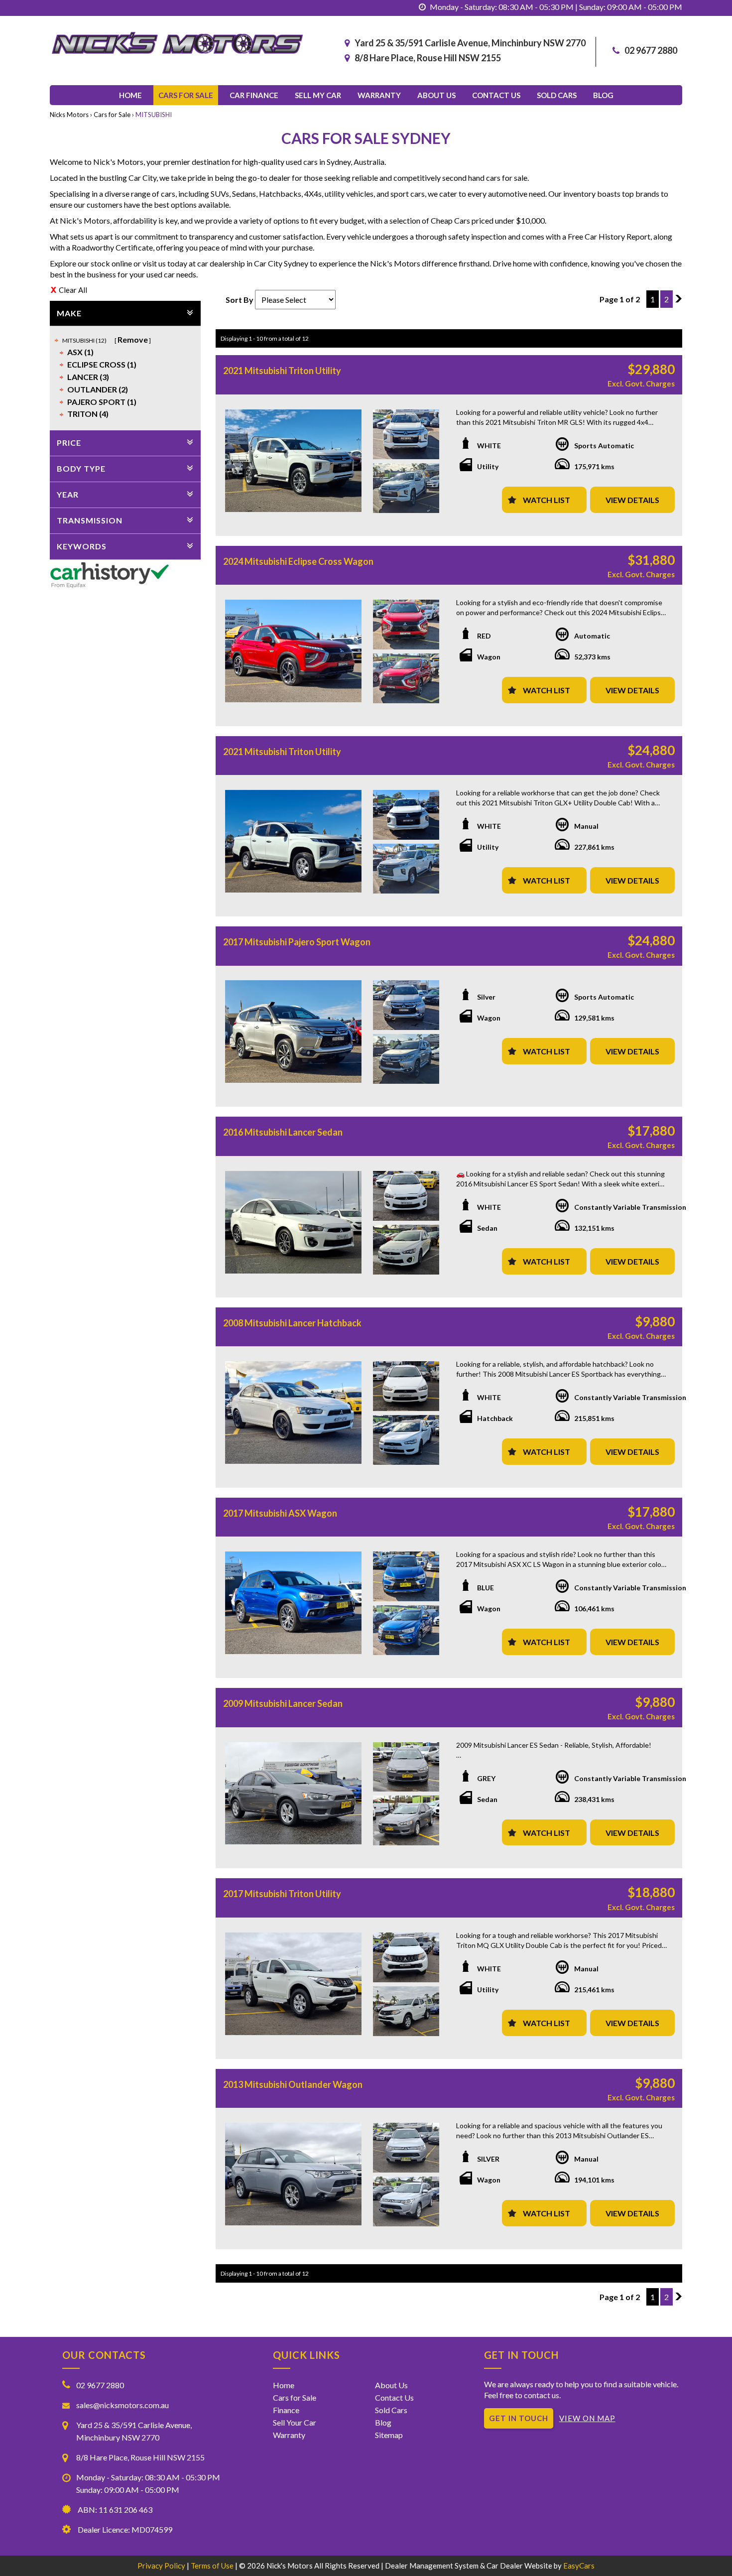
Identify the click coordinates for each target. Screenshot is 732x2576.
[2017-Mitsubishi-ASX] (293, 1603)
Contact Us (394, 2397)
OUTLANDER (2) (98, 389)
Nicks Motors (69, 115)
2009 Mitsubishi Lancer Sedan (283, 1703)
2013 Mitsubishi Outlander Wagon (293, 2084)
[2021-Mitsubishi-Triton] (293, 461)
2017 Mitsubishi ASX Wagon (280, 1513)
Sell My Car (318, 95)
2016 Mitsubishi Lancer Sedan (283, 1132)
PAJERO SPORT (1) (102, 402)
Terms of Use (213, 2566)
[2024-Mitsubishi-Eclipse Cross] (293, 651)
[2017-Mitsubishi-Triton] (293, 1984)
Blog (603, 95)
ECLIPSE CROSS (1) (102, 364)
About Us (436, 95)
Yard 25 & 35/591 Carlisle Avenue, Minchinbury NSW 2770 (470, 43)
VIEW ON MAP (587, 2418)
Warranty (379, 95)
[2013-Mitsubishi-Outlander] (293, 2174)
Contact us (496, 95)
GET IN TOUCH (519, 2418)
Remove (133, 339)
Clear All (73, 290)
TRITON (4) (88, 414)
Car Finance (254, 95)
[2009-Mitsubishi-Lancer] (293, 1794)
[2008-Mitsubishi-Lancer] (293, 1413)
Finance (286, 2410)
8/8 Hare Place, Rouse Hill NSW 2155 (428, 58)
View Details (632, 500)
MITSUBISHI (154, 115)
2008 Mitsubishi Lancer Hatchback (292, 1323)
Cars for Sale (186, 95)
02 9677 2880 (651, 50)
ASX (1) (80, 352)
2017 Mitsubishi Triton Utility (282, 1894)
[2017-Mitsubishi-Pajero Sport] (293, 1031)
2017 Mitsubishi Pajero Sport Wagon (297, 942)
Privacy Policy (162, 2566)
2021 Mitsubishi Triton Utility (282, 371)
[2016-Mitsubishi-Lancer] (293, 1222)
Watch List (547, 500)
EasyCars (579, 2566)
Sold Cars (557, 95)
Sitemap (389, 2435)
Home (130, 95)
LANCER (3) (88, 377)
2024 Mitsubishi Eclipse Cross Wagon (298, 561)
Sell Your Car (295, 2422)
